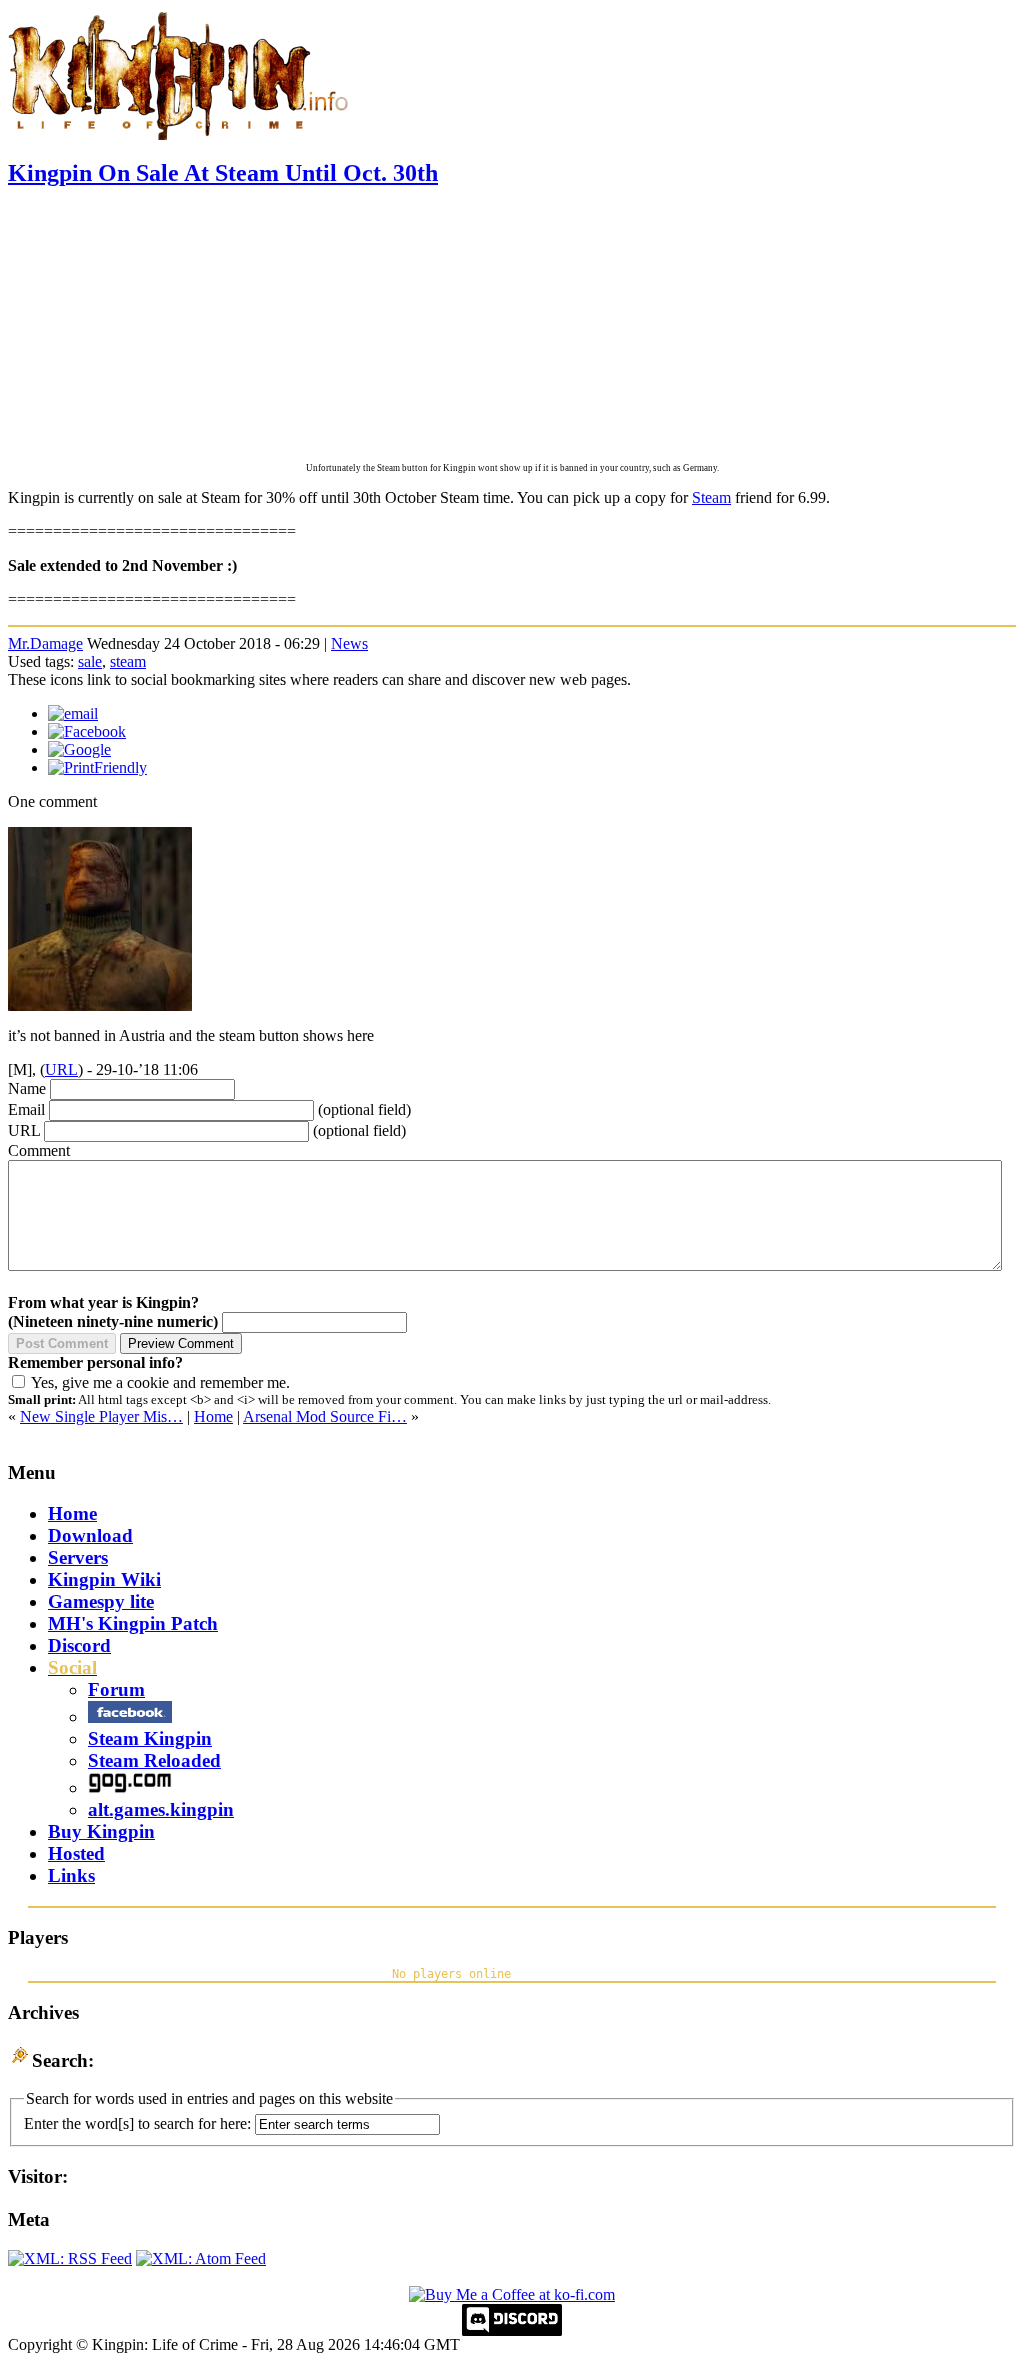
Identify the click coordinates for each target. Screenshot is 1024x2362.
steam (128, 661)
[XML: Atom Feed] (201, 2258)
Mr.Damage (45, 643)
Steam (711, 497)
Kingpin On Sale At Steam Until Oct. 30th (223, 173)
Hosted (76, 1853)
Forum (116, 1689)
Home (213, 1416)
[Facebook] (87, 731)
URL (61, 1069)
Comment (39, 1150)
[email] (73, 713)
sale (90, 661)
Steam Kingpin (150, 1738)
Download (90, 1535)
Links (71, 1875)
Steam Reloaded (154, 1760)
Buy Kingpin (101, 1831)
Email (26, 1109)
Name (27, 1088)
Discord (79, 1645)
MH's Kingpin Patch (133, 1623)
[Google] (79, 749)
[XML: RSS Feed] (70, 2258)
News (349, 643)
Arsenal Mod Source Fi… (325, 1416)
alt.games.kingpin (161, 1809)
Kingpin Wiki (104, 1579)
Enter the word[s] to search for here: (137, 2123)
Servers (78, 1557)
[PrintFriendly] (97, 767)
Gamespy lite (101, 1601)
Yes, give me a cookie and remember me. (160, 1382)
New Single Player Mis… (101, 1416)
